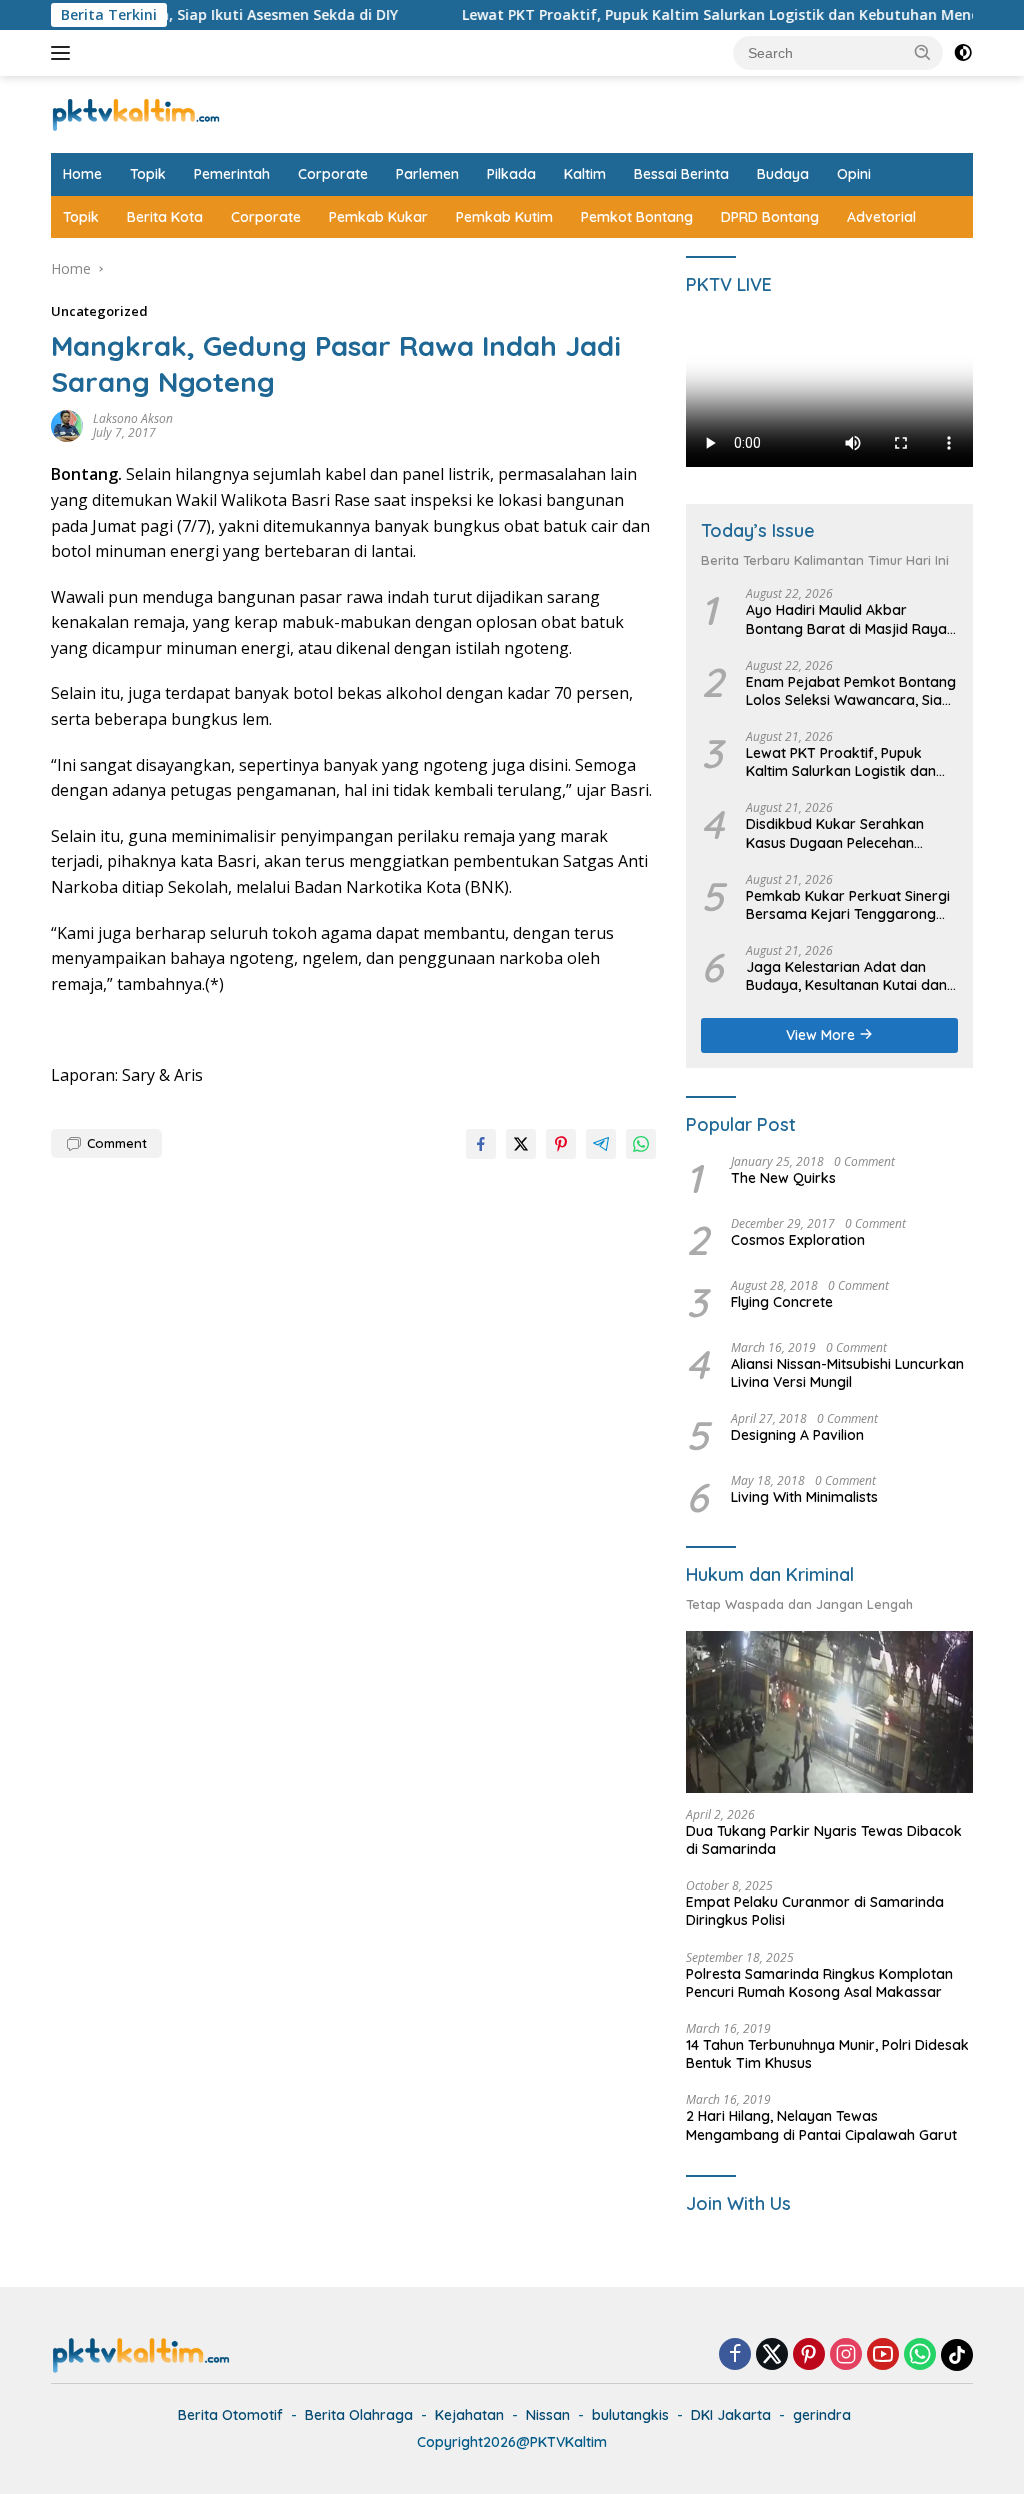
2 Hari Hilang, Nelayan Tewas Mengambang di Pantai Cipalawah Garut (821, 2125)
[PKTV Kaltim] (136, 112)
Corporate (333, 174)
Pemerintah (232, 174)
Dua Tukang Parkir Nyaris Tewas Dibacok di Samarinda (824, 1840)
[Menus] (64, 53)
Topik (148, 174)
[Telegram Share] (601, 1144)
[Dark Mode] (963, 53)
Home (82, 174)
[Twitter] (772, 2355)
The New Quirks (783, 1178)
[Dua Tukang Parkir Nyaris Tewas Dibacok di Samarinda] (829, 1712)
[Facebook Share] (481, 1144)
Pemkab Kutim (504, 217)
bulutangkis (630, 2415)
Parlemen (427, 174)
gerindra (822, 2415)
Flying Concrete (782, 1302)
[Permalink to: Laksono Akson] (67, 424)
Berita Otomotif (230, 2415)
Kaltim (585, 174)
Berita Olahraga (359, 2415)
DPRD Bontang (770, 217)
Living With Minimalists (804, 1497)
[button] (923, 52)
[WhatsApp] (920, 2355)
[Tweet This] (521, 1144)
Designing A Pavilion (797, 1435)
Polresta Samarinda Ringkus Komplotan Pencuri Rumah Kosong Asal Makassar (819, 1983)
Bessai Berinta (681, 174)
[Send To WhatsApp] (641, 1144)
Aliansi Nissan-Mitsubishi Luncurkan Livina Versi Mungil (847, 1373)
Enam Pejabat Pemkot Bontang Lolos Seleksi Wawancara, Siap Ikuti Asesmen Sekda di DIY (851, 691)
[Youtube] (883, 2355)
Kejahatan (469, 2415)
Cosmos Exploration (798, 1240)
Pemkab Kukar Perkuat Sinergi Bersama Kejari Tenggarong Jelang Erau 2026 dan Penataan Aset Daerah (848, 905)
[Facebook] (735, 2355)
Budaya (783, 174)
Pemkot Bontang (637, 217)
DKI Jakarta (731, 2415)
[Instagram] (846, 2355)
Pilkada (511, 174)
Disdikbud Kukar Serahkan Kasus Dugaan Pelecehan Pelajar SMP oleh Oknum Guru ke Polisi (845, 833)
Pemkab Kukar (378, 217)
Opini (854, 174)
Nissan (548, 2415)
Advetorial (881, 217)
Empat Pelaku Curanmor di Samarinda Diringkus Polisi (815, 1911)
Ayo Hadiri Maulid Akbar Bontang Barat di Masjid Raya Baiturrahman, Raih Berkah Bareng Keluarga (846, 619)
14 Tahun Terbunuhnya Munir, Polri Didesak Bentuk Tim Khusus (827, 2054)
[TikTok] (957, 2355)
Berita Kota (165, 217)
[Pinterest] (809, 2355)
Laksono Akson (133, 418)
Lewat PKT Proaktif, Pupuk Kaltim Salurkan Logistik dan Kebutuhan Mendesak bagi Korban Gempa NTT (841, 762)
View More (822, 1035)
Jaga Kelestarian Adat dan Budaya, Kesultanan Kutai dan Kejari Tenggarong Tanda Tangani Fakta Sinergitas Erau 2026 (846, 976)
